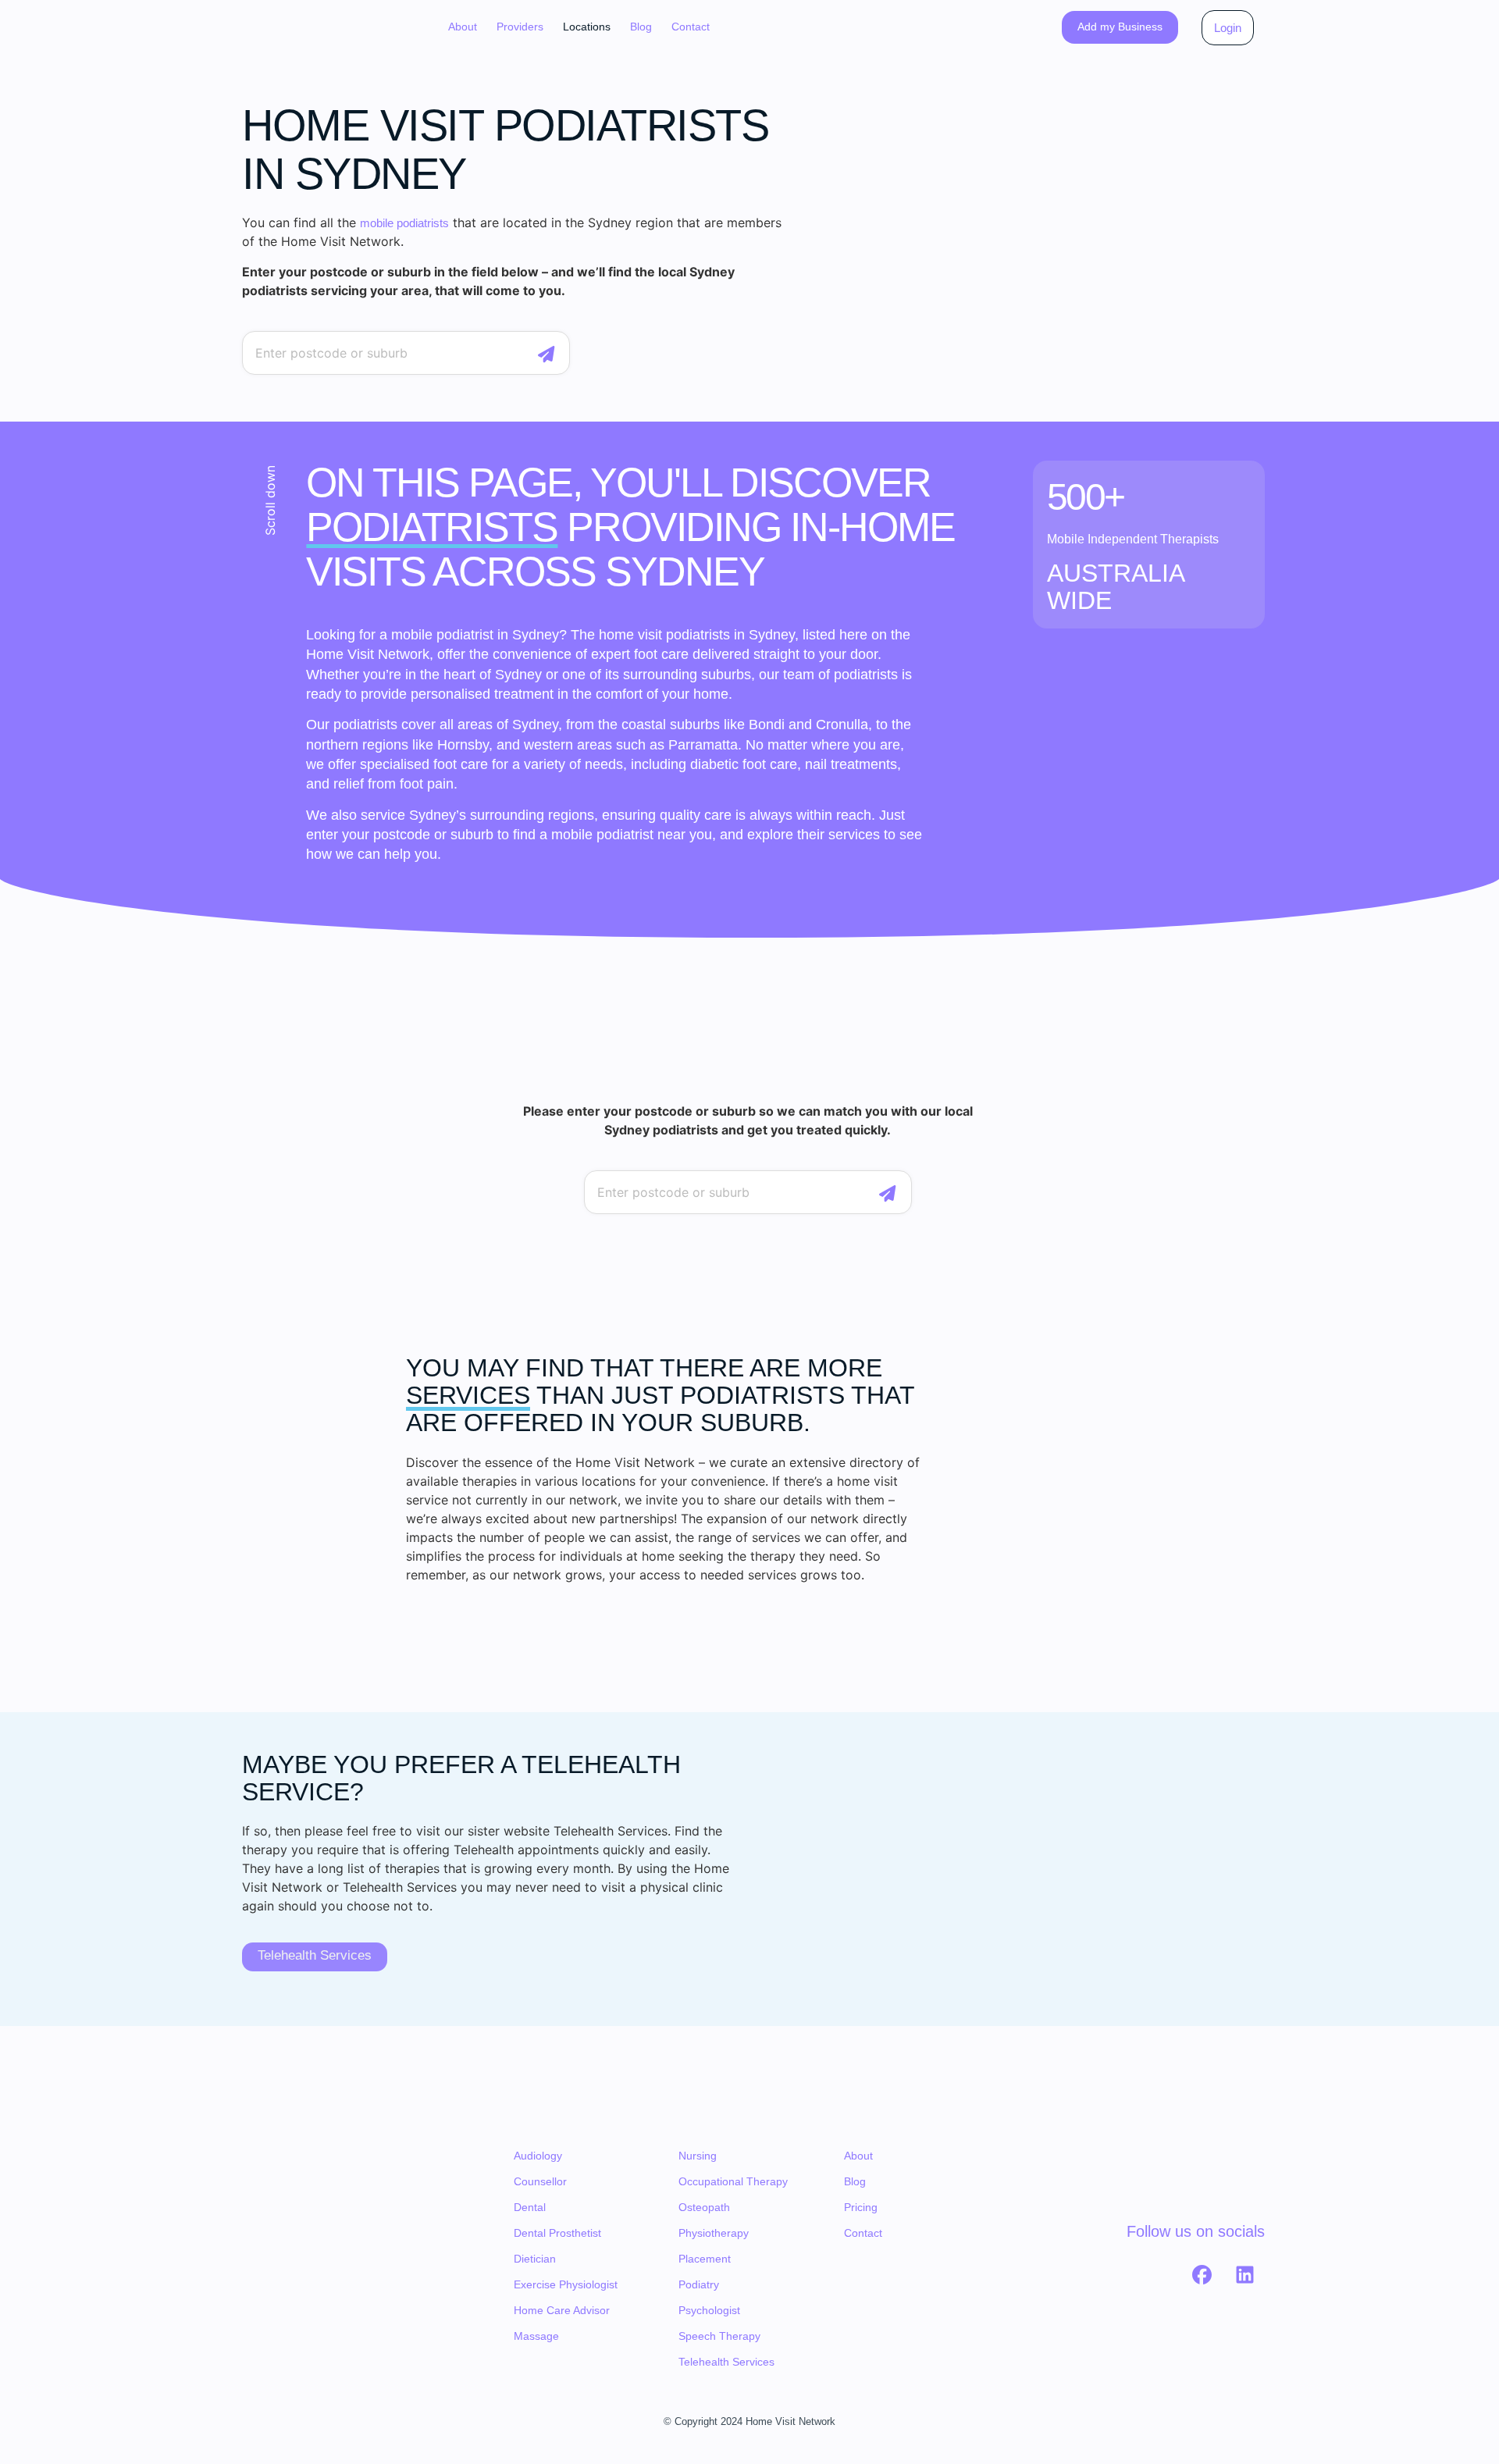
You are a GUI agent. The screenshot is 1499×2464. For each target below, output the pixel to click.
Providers (520, 27)
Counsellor (540, 2181)
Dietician (535, 2259)
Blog (641, 27)
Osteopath (704, 2207)
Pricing (861, 2207)
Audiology (538, 2156)
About (463, 27)
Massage (536, 2336)
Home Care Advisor (562, 2310)
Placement (705, 2259)
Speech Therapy (719, 2336)
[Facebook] (1202, 2274)
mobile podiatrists (404, 223)
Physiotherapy (714, 2233)
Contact (691, 27)
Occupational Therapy (733, 2181)
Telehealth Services (726, 2362)
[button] (520, 27)
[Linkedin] (1245, 2274)
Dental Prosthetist (557, 2233)
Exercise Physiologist (566, 2284)
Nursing (698, 2156)
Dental (530, 2207)
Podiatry (699, 2284)
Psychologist (709, 2310)
